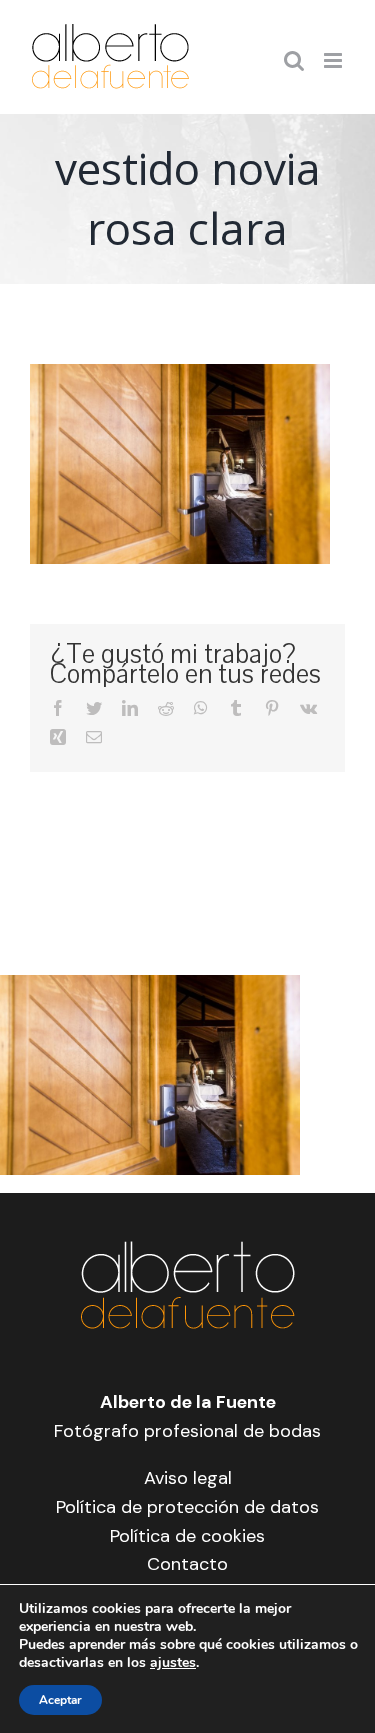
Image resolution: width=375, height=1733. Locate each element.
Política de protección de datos (187, 1507)
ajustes (173, 1663)
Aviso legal (188, 1478)
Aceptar (60, 1700)
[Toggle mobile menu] (334, 60)
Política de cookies (187, 1536)
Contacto (187, 1564)
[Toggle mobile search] (294, 60)
